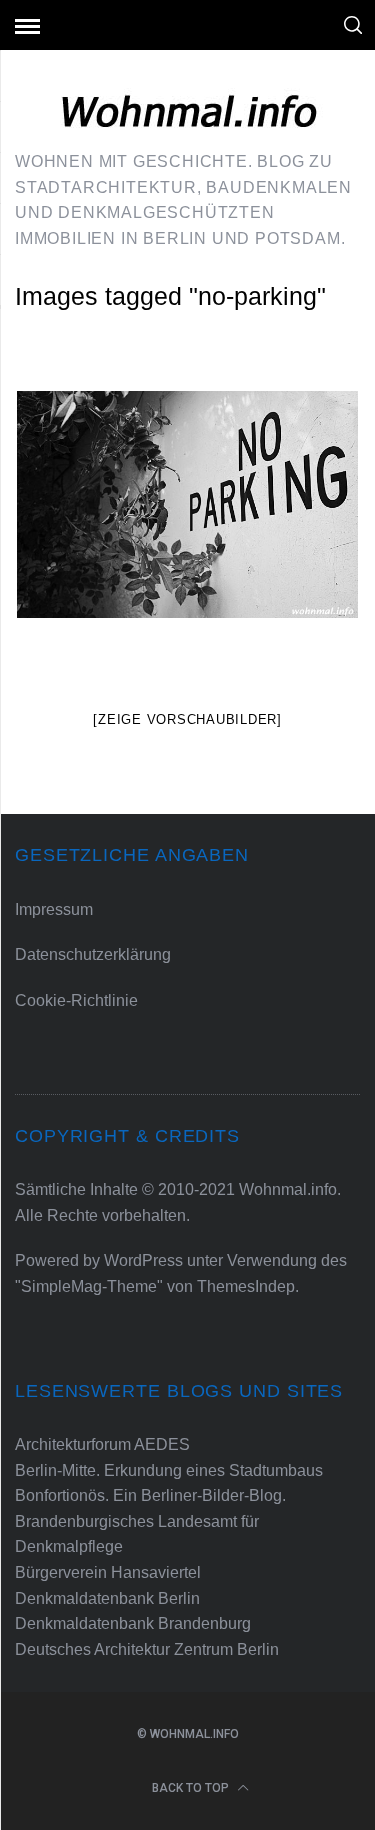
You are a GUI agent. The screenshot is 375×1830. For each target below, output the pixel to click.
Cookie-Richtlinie (76, 1000)
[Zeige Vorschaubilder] (187, 719)
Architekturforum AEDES (102, 1444)
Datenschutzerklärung (93, 954)
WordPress (143, 1260)
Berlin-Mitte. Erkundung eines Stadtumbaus (169, 1470)
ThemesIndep (246, 1286)
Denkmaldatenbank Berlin (107, 1598)
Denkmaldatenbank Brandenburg (133, 1623)
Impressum (54, 909)
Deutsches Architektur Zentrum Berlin (147, 1649)
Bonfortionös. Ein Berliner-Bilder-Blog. (150, 1495)
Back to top (192, 1788)
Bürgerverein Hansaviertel (108, 1572)
